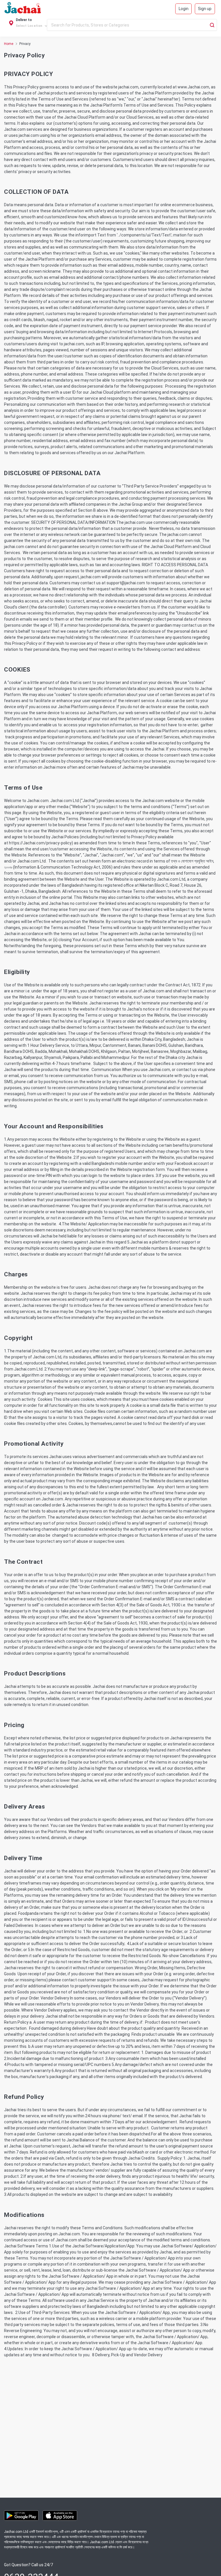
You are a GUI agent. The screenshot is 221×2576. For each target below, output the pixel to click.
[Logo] (23, 9)
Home (9, 44)
